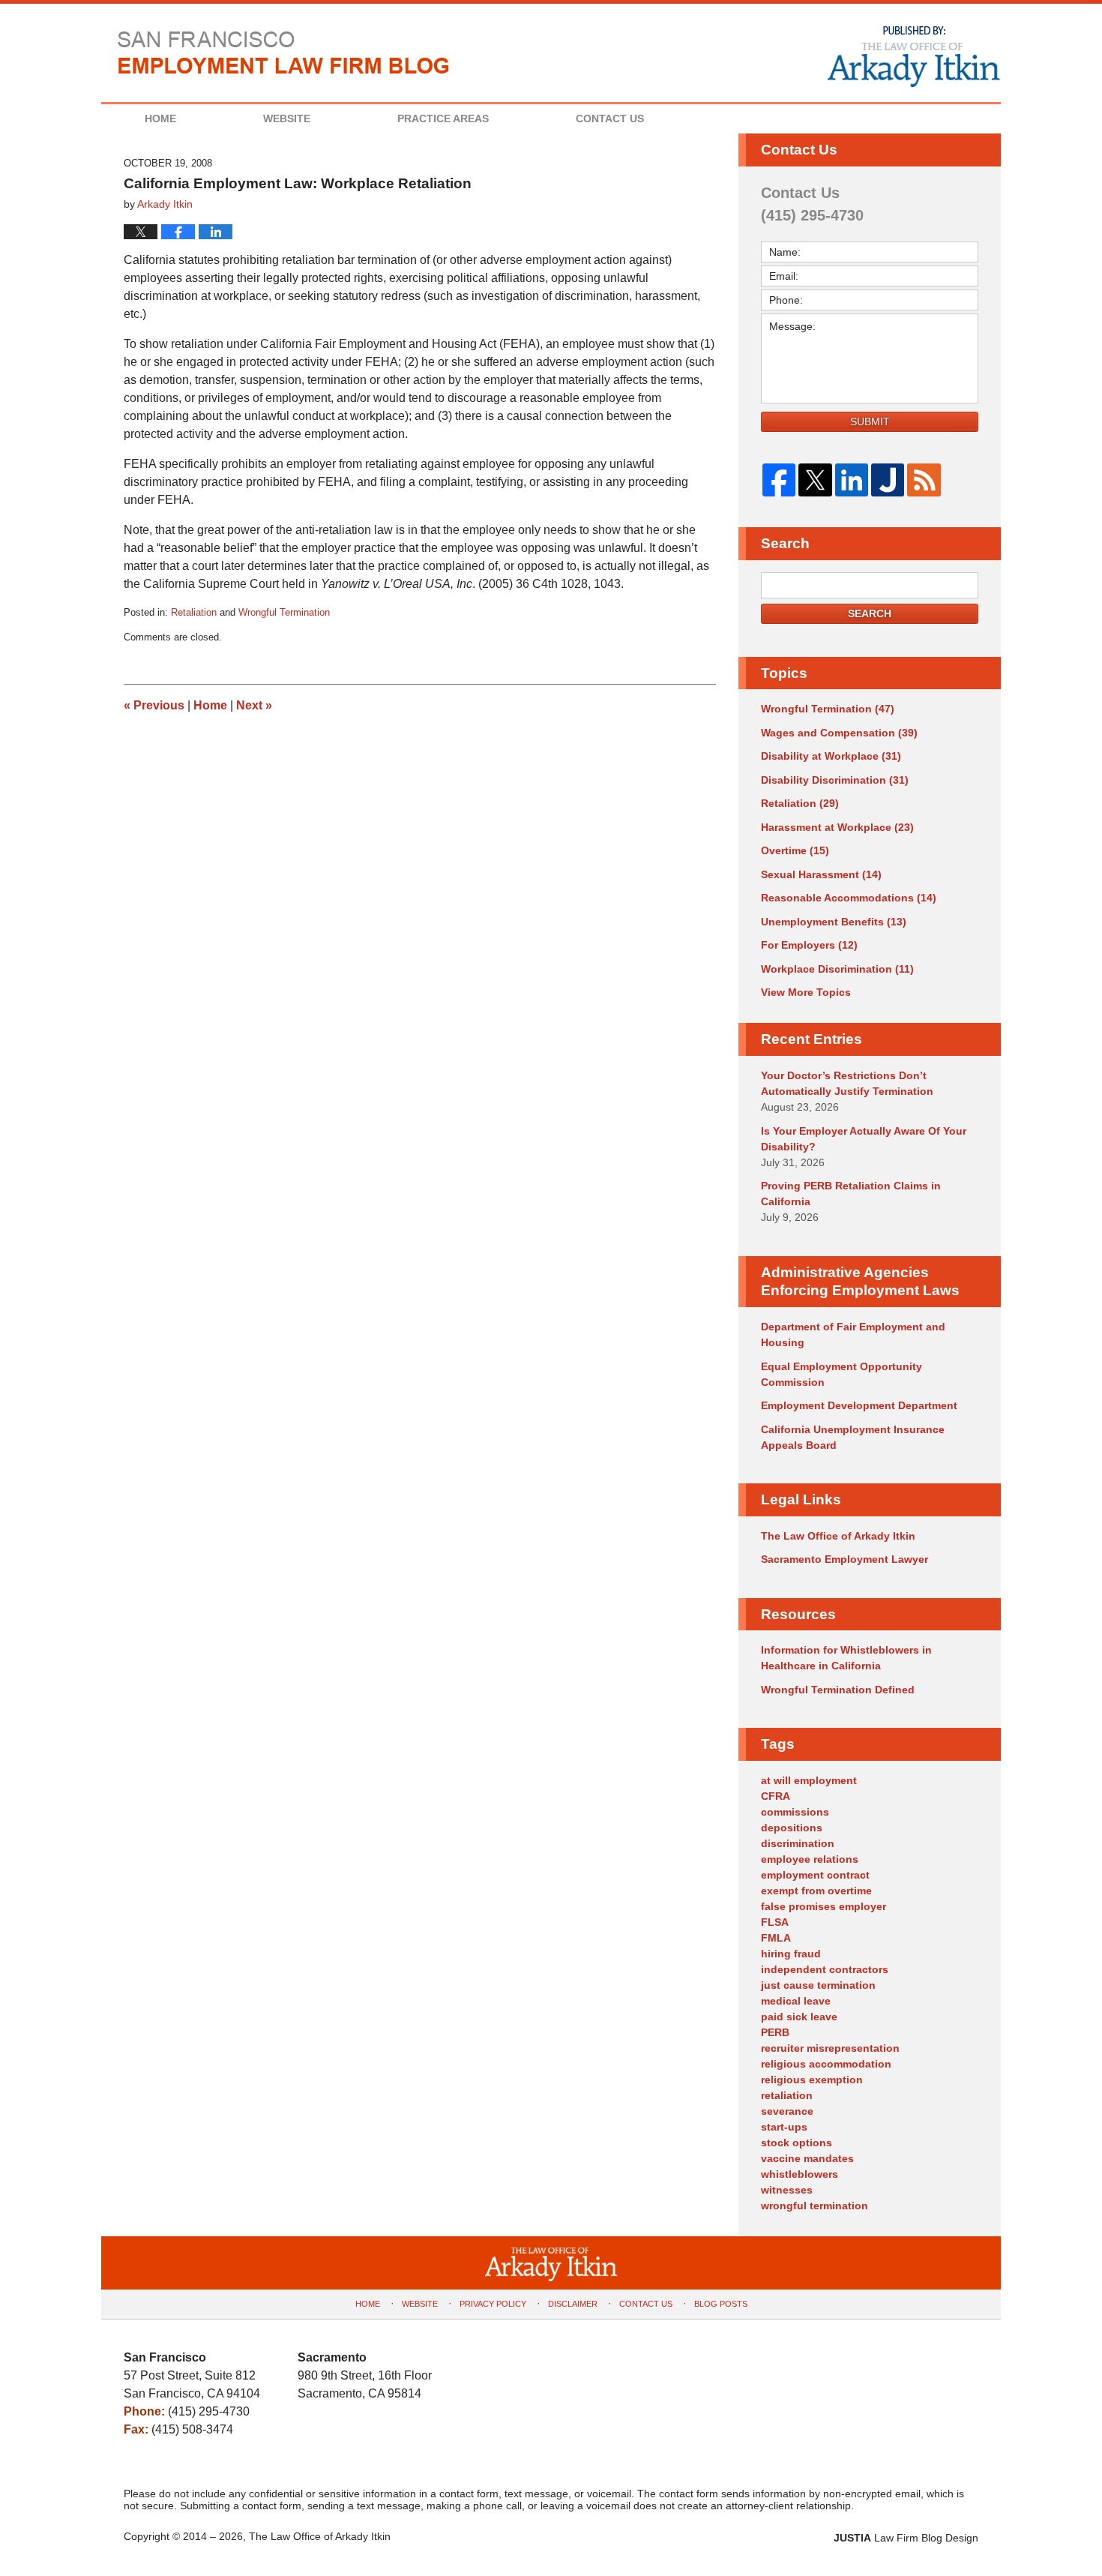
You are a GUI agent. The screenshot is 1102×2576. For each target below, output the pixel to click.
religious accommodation (826, 2064)
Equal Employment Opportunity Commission (841, 1374)
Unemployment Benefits (834, 922)
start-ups (784, 2127)
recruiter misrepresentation (830, 2048)
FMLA (776, 1938)
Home (160, 118)
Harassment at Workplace (837, 827)
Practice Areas (443, 118)
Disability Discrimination (835, 780)
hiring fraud (791, 1954)
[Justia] (888, 480)
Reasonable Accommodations (849, 898)
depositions (792, 1828)
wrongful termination (815, 2206)
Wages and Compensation (839, 733)
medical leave (796, 2001)
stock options (797, 2143)
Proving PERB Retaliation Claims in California (851, 1194)
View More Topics (806, 992)
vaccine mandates (807, 2158)
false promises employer (824, 1906)
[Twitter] (815, 480)
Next (254, 705)
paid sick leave (799, 2017)
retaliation (787, 2095)
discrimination (798, 1843)
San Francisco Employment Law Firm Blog (284, 52)
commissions (795, 1812)
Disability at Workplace (831, 756)
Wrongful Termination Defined (838, 1690)
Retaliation (194, 612)
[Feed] (924, 480)
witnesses (787, 2190)
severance (787, 2111)
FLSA (775, 1922)
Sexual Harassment (821, 874)
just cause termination (818, 1985)
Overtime (795, 850)
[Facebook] (779, 480)
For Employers (809, 945)
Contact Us (610, 118)
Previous (154, 705)
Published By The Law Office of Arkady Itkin (912, 55)
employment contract (815, 1875)
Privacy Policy (493, 2304)
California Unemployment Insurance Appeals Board (853, 1437)
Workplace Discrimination (837, 969)
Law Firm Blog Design (906, 2538)
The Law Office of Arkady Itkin (838, 1536)
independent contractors (825, 1969)
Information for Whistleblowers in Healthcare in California (846, 1658)
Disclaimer (573, 2304)
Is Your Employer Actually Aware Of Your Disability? (864, 1139)
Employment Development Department (859, 1405)
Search (870, 613)
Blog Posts (721, 2304)
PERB (775, 2032)
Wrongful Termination (284, 612)
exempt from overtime (816, 1891)
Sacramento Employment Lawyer (844, 1559)
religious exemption (812, 2080)
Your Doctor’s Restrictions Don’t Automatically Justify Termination (847, 1083)
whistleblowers (800, 2174)
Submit (870, 421)
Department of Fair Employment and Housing (853, 1334)
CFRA (776, 1796)
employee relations (810, 1859)
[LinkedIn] (852, 480)
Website (287, 118)
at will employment (809, 1780)
